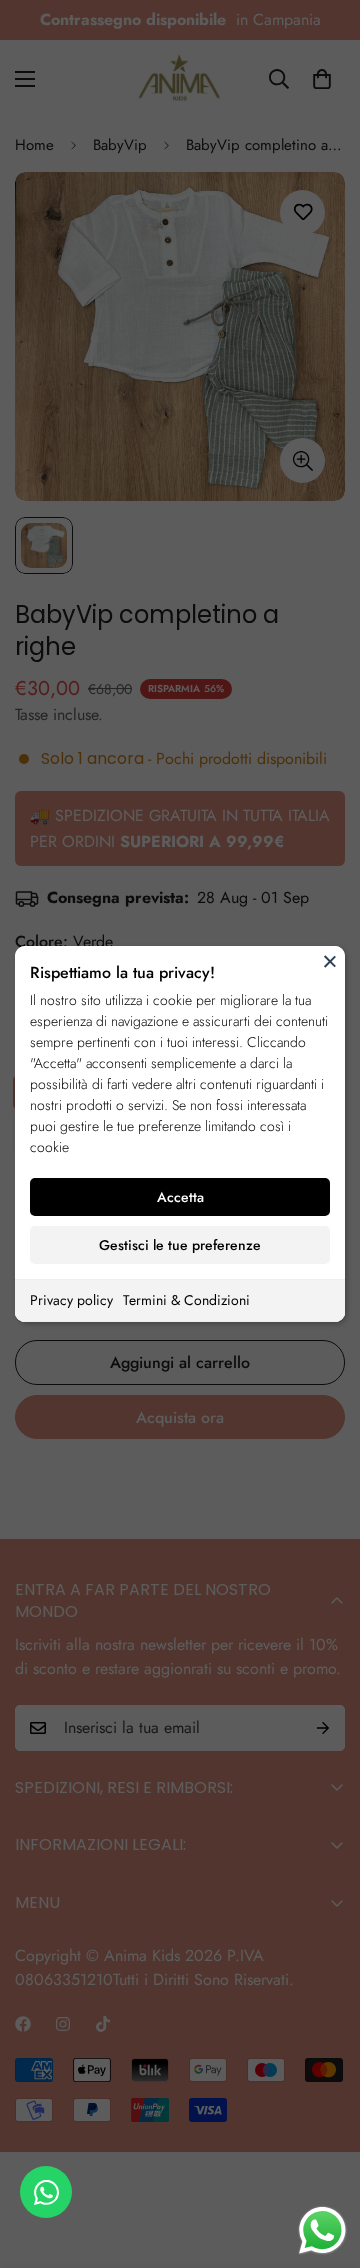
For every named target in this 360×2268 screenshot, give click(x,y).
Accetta (180, 1197)
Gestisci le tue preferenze (180, 1245)
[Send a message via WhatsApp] (322, 2230)
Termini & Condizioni (186, 1300)
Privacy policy (71, 1300)
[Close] (330, 961)
